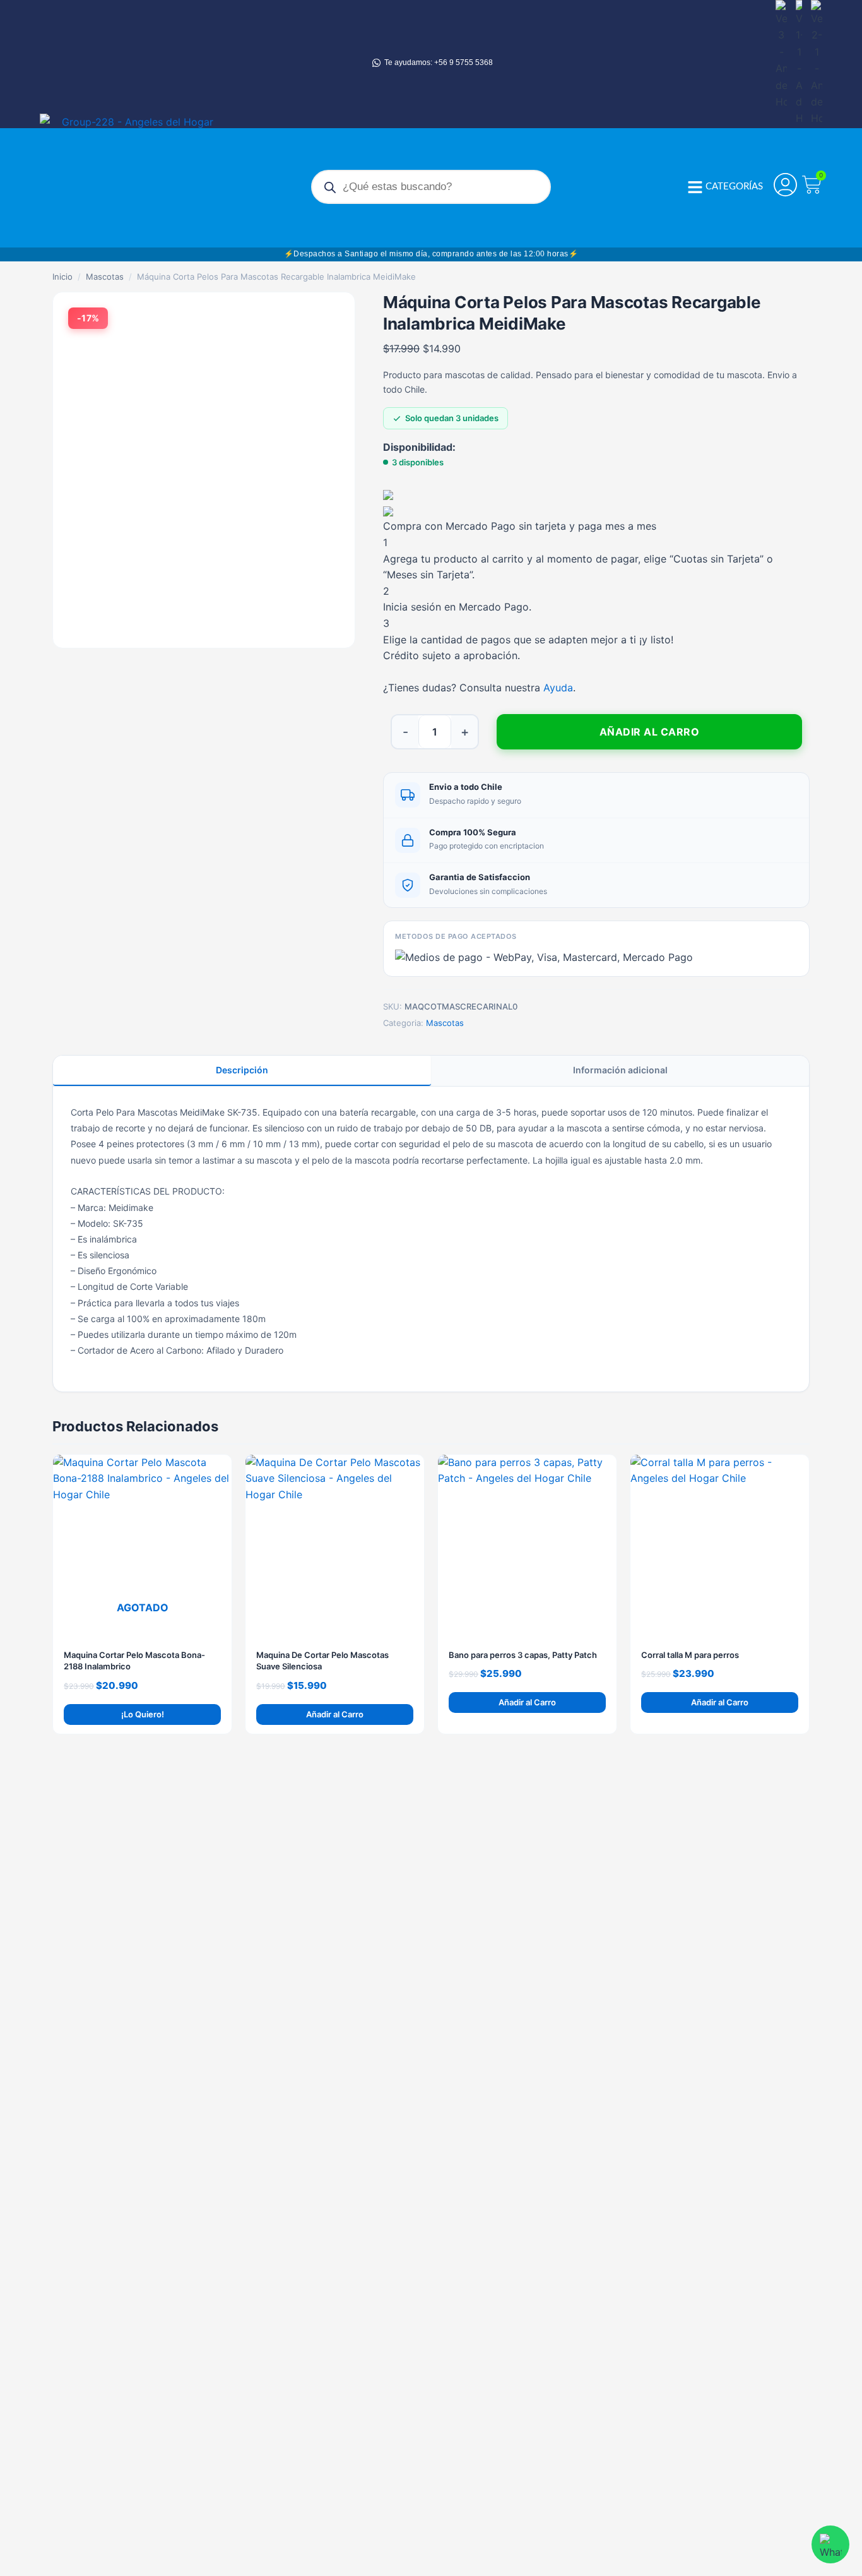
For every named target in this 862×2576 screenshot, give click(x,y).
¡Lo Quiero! (143, 1714)
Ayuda (558, 688)
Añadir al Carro (650, 732)
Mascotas (105, 277)
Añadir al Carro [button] (335, 1714)
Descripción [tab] (242, 1070)
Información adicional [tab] (620, 1070)
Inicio (62, 277)
